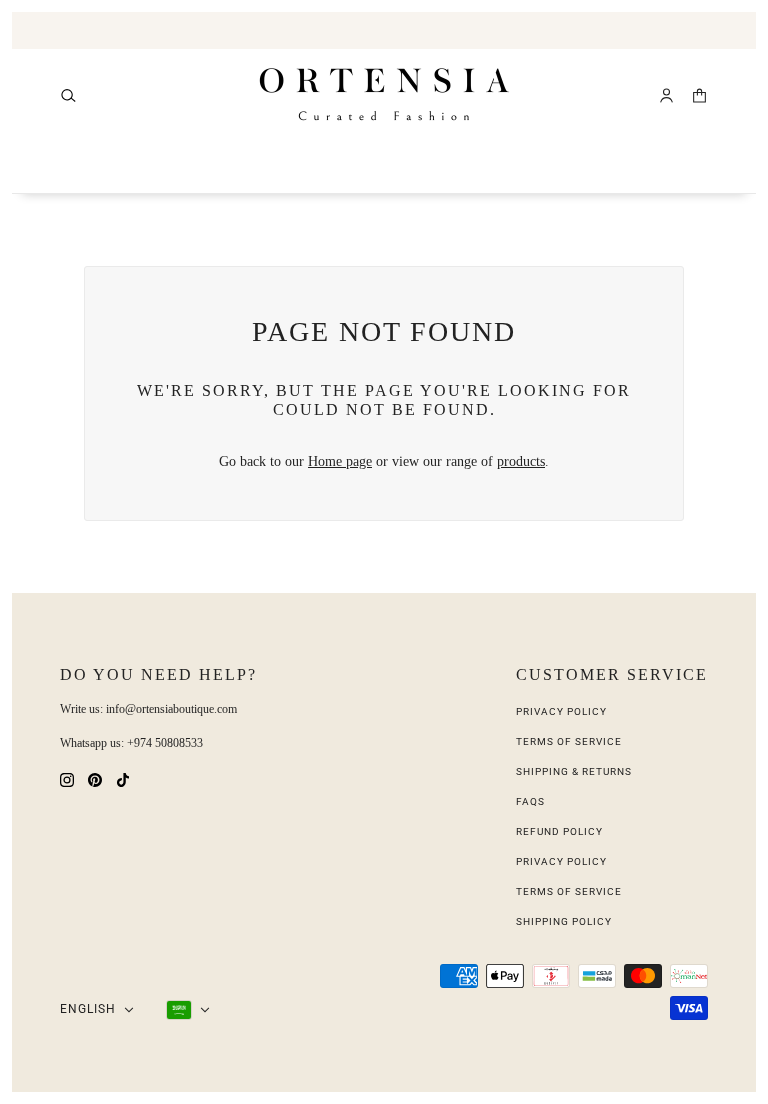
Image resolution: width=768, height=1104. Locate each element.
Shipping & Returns (574, 771)
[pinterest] (95, 778)
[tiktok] (123, 778)
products (521, 461)
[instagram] (67, 778)
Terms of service (569, 891)
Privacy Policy (561, 711)
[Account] (666, 95)
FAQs (530, 801)
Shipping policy (564, 921)
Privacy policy (561, 861)
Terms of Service (569, 741)
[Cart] (699, 95)
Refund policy (559, 831)
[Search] (68, 95)
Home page (340, 461)
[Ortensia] (384, 95)
